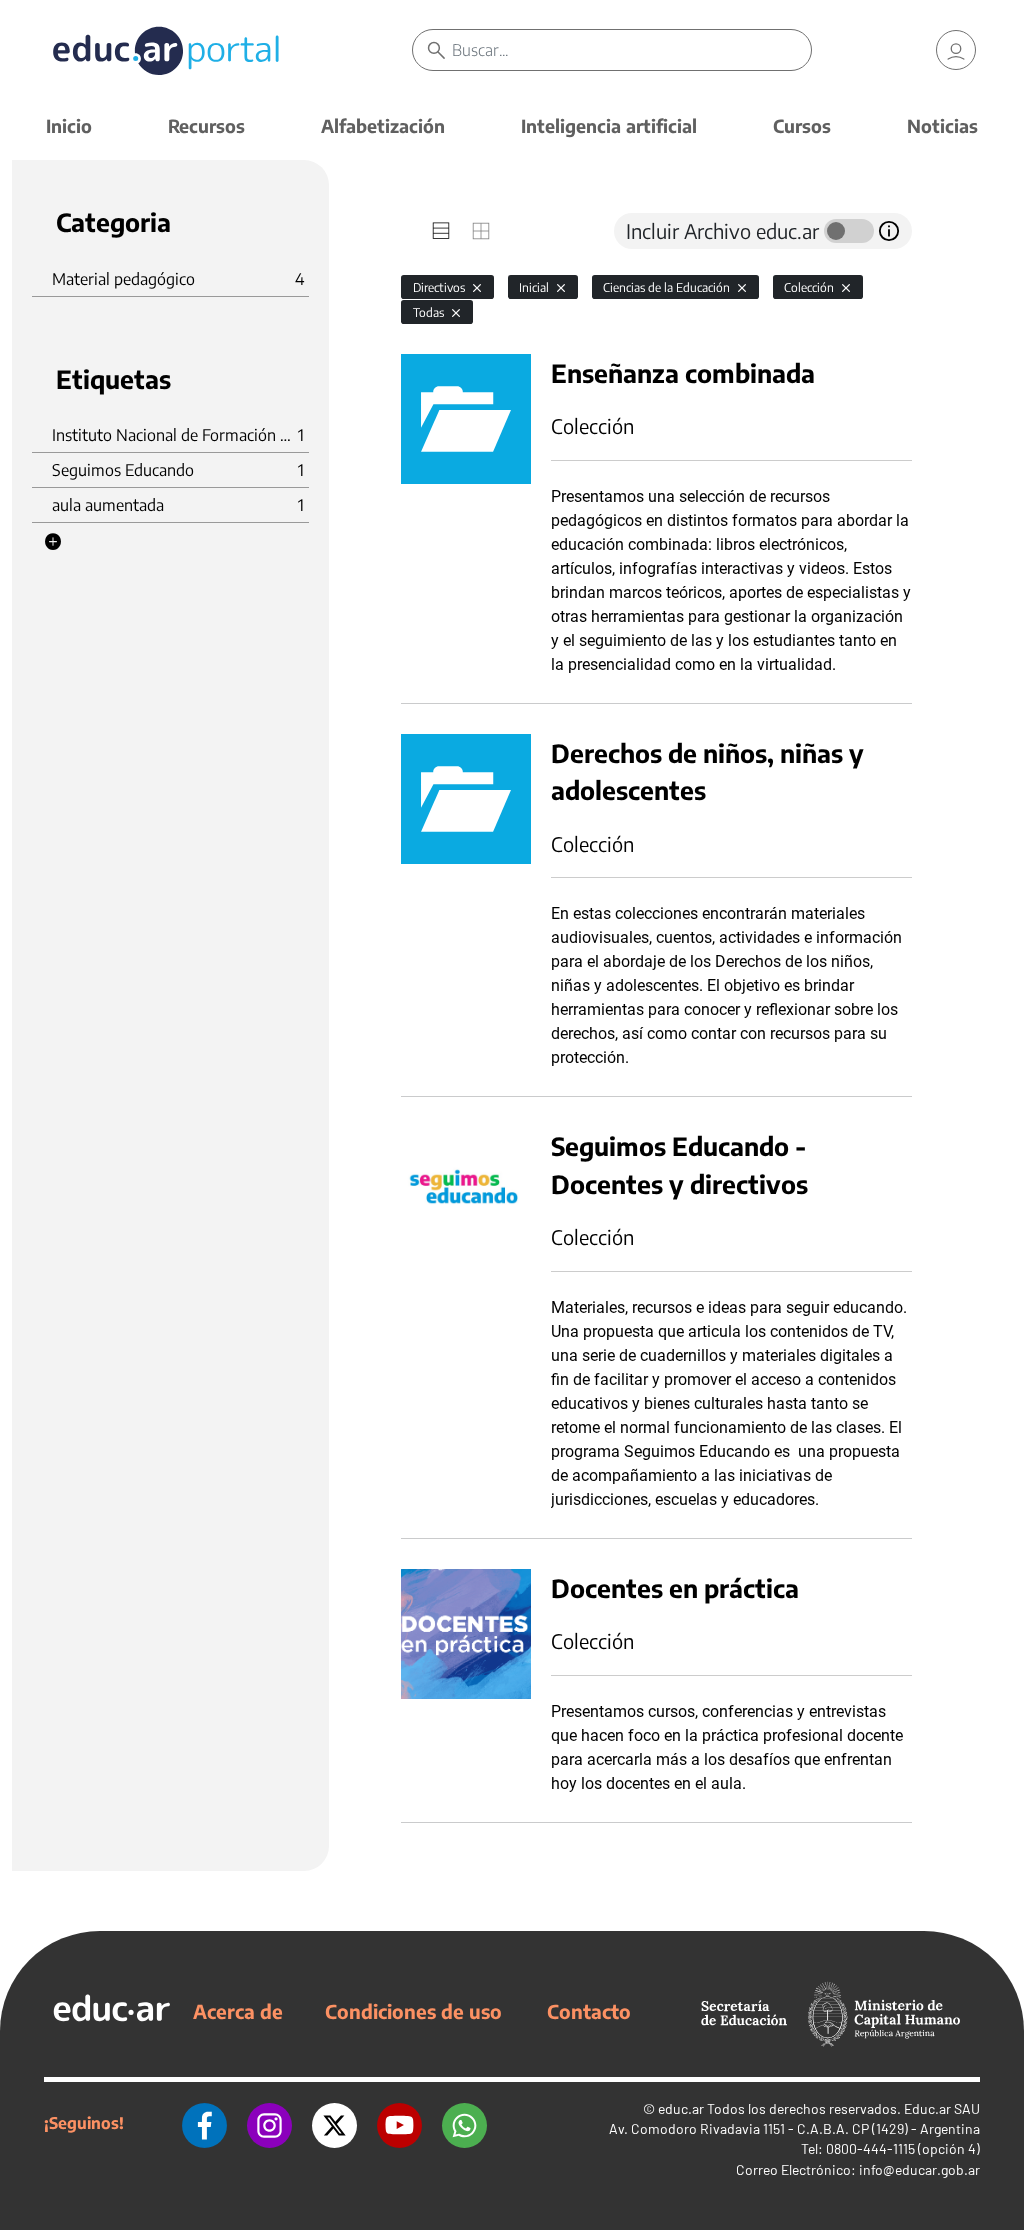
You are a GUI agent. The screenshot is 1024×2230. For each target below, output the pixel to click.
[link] (956, 50)
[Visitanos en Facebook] (204, 2123)
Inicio (69, 125)
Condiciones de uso (413, 2011)
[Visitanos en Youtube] (399, 2123)
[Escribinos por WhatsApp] (464, 2123)
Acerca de (238, 2011)
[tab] (441, 231)
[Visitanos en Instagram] (269, 2123)
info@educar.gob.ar (919, 2169)
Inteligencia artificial (609, 125)
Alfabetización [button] (383, 125)
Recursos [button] (206, 125)
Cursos (802, 125)
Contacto (589, 2011)
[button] (53, 542)
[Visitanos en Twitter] (334, 2123)
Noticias (942, 125)
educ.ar (681, 2108)
